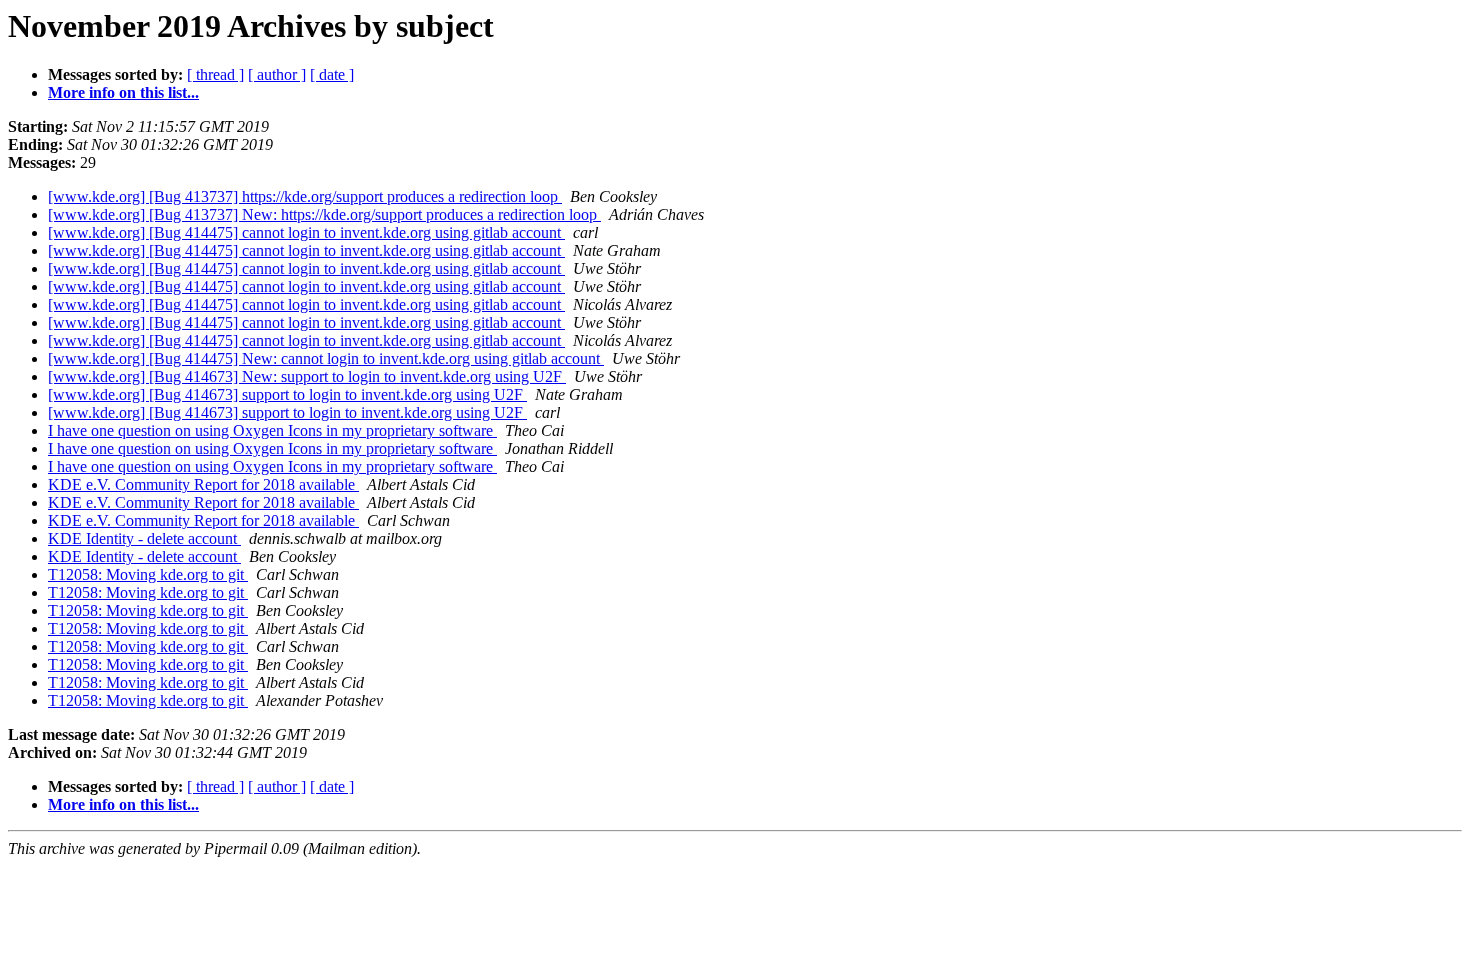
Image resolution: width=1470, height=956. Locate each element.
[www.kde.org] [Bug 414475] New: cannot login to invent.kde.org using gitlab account (326, 358)
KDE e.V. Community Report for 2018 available (203, 484)
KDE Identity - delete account (144, 538)
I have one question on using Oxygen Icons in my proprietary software (272, 430)
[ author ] (277, 74)
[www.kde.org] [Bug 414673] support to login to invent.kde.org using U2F (287, 394)
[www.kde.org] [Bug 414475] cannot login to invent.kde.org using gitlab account (306, 232)
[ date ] (332, 74)
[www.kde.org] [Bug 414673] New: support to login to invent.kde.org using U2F (307, 376)
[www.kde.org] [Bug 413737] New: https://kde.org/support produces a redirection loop (324, 214)
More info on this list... (123, 92)
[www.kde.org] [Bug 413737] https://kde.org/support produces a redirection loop (305, 196)
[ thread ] (215, 74)
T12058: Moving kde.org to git (148, 574)
